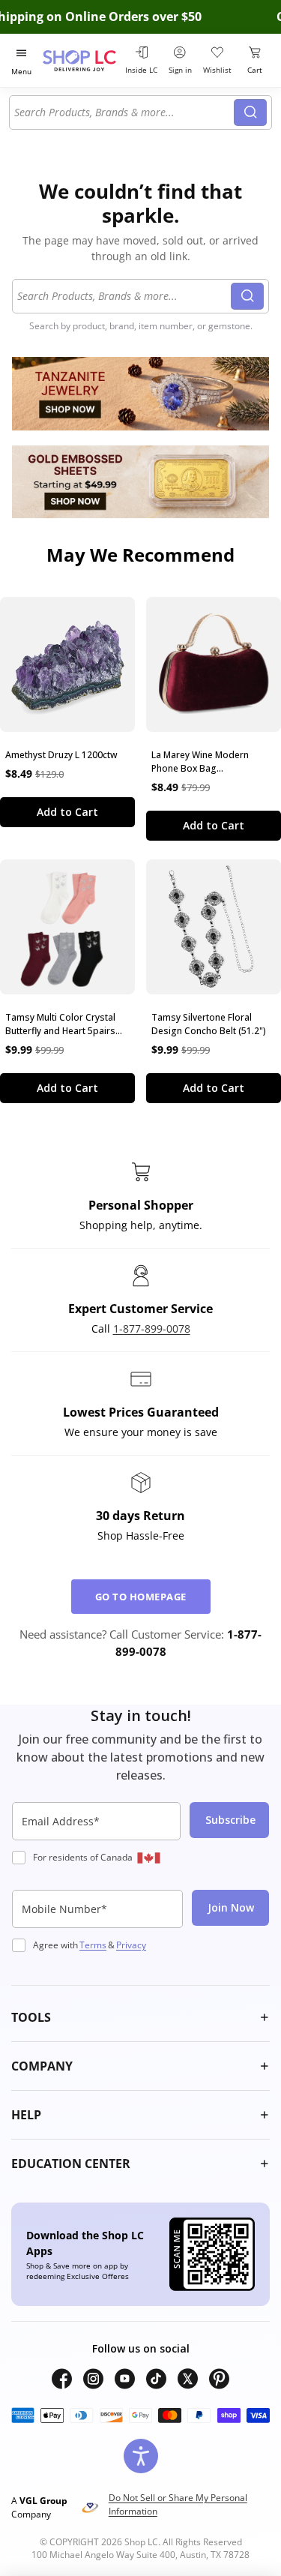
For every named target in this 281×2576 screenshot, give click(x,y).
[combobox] (124, 112)
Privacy (131, 1945)
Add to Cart (67, 812)
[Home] (81, 60)
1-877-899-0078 (152, 1328)
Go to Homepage (141, 1597)
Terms (93, 1945)
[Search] (250, 112)
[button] (140, 2017)
